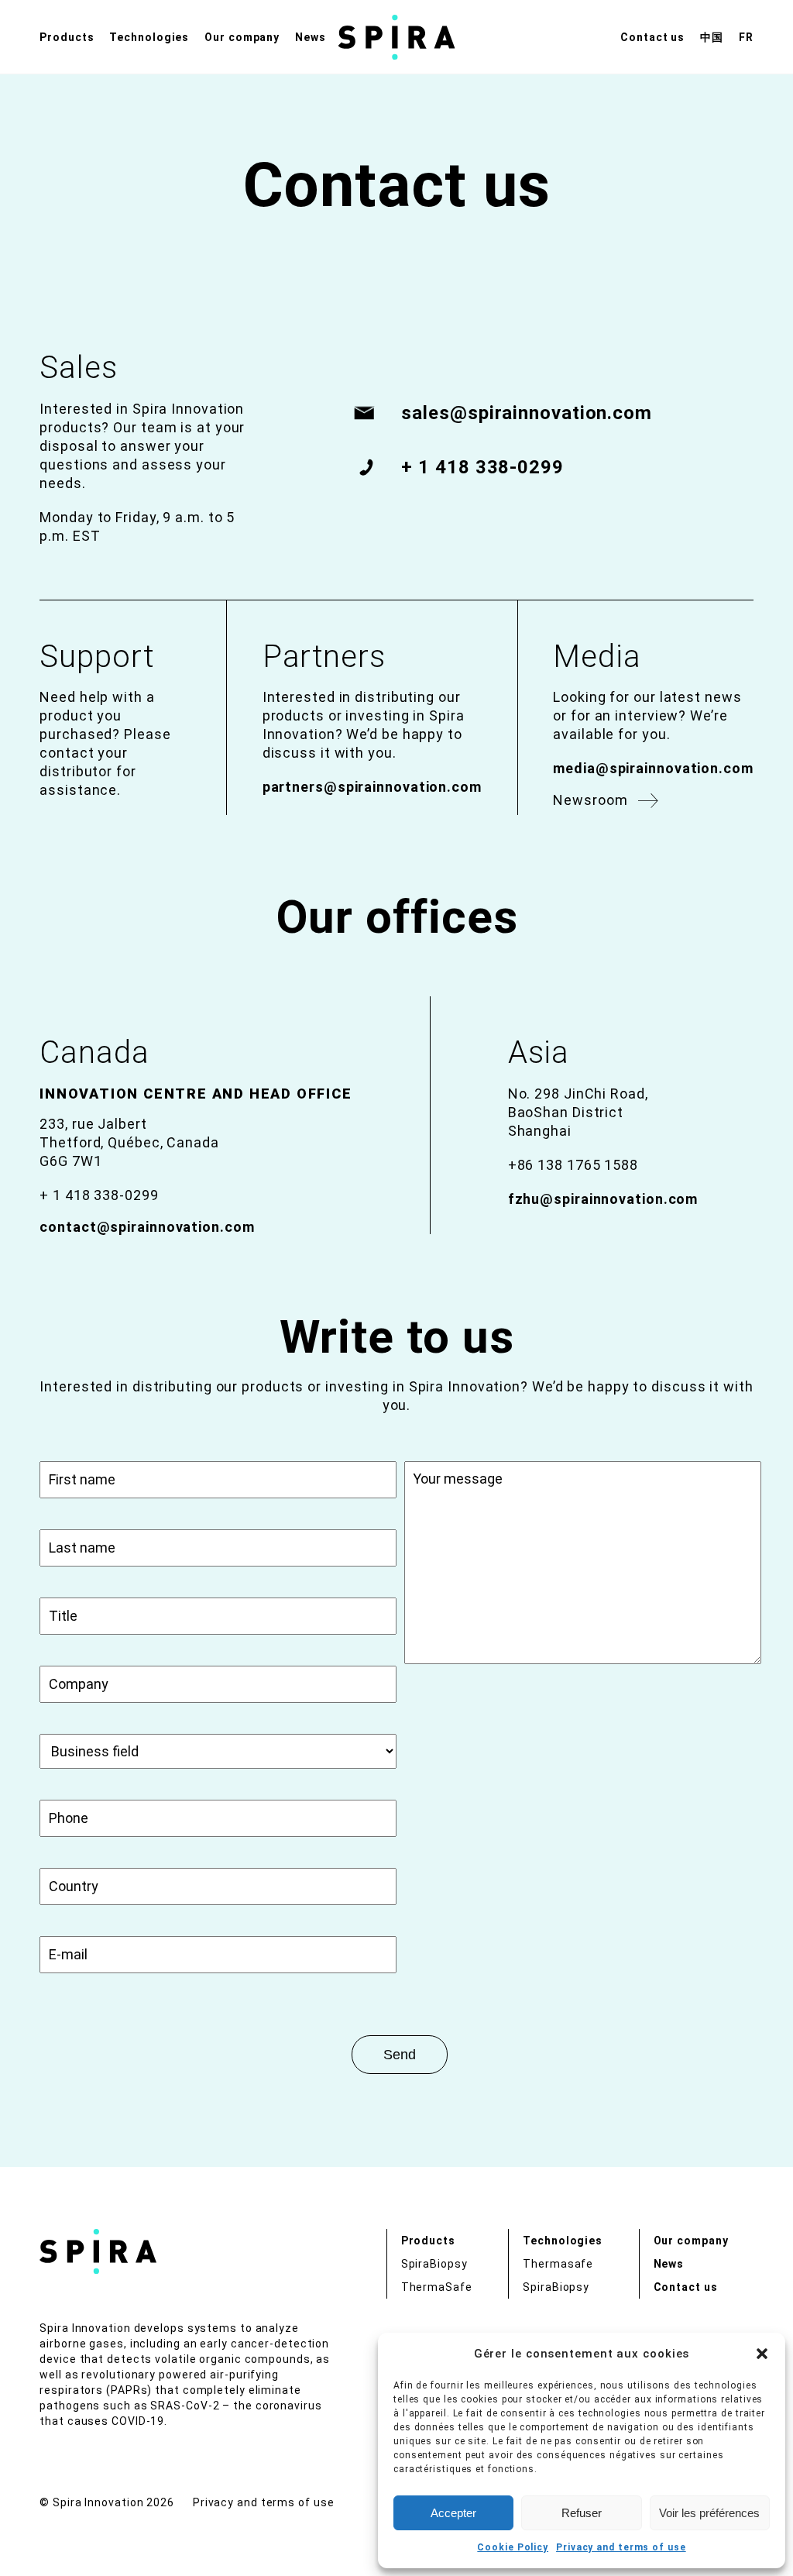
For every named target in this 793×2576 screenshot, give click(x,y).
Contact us (652, 37)
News (311, 37)
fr (746, 37)
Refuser (582, 2513)
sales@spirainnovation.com (527, 413)
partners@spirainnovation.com (372, 787)
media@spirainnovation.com (653, 768)
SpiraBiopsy (434, 2264)
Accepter (453, 2513)
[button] (762, 2354)
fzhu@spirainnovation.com (603, 1199)
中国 (712, 37)
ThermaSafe (437, 2287)
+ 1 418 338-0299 (482, 467)
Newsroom (590, 800)
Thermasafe (558, 2264)
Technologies (149, 37)
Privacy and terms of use (621, 2547)
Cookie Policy (513, 2547)
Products (67, 37)
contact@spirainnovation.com (147, 1227)
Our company (242, 37)
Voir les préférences (709, 2513)
